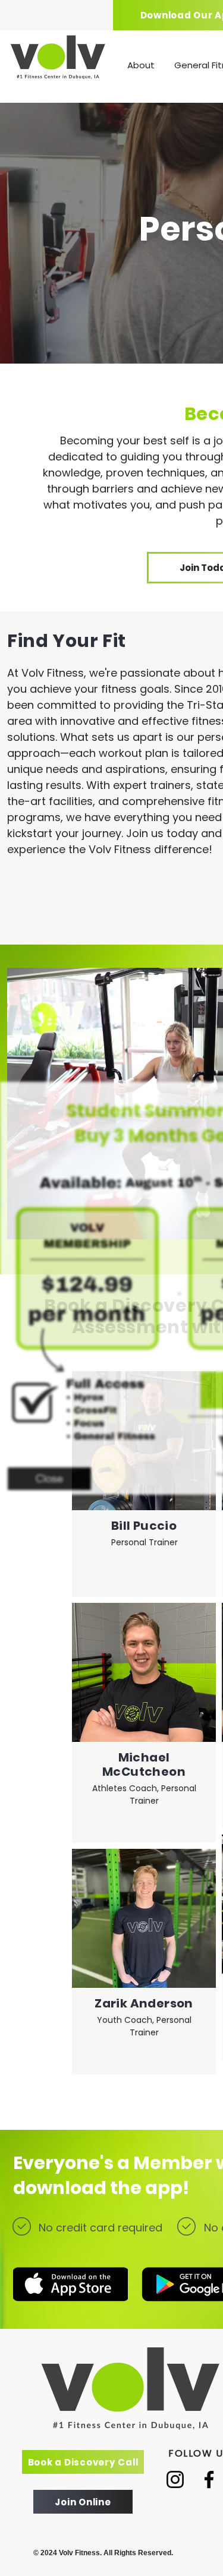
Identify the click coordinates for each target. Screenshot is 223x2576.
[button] (49, 1479)
